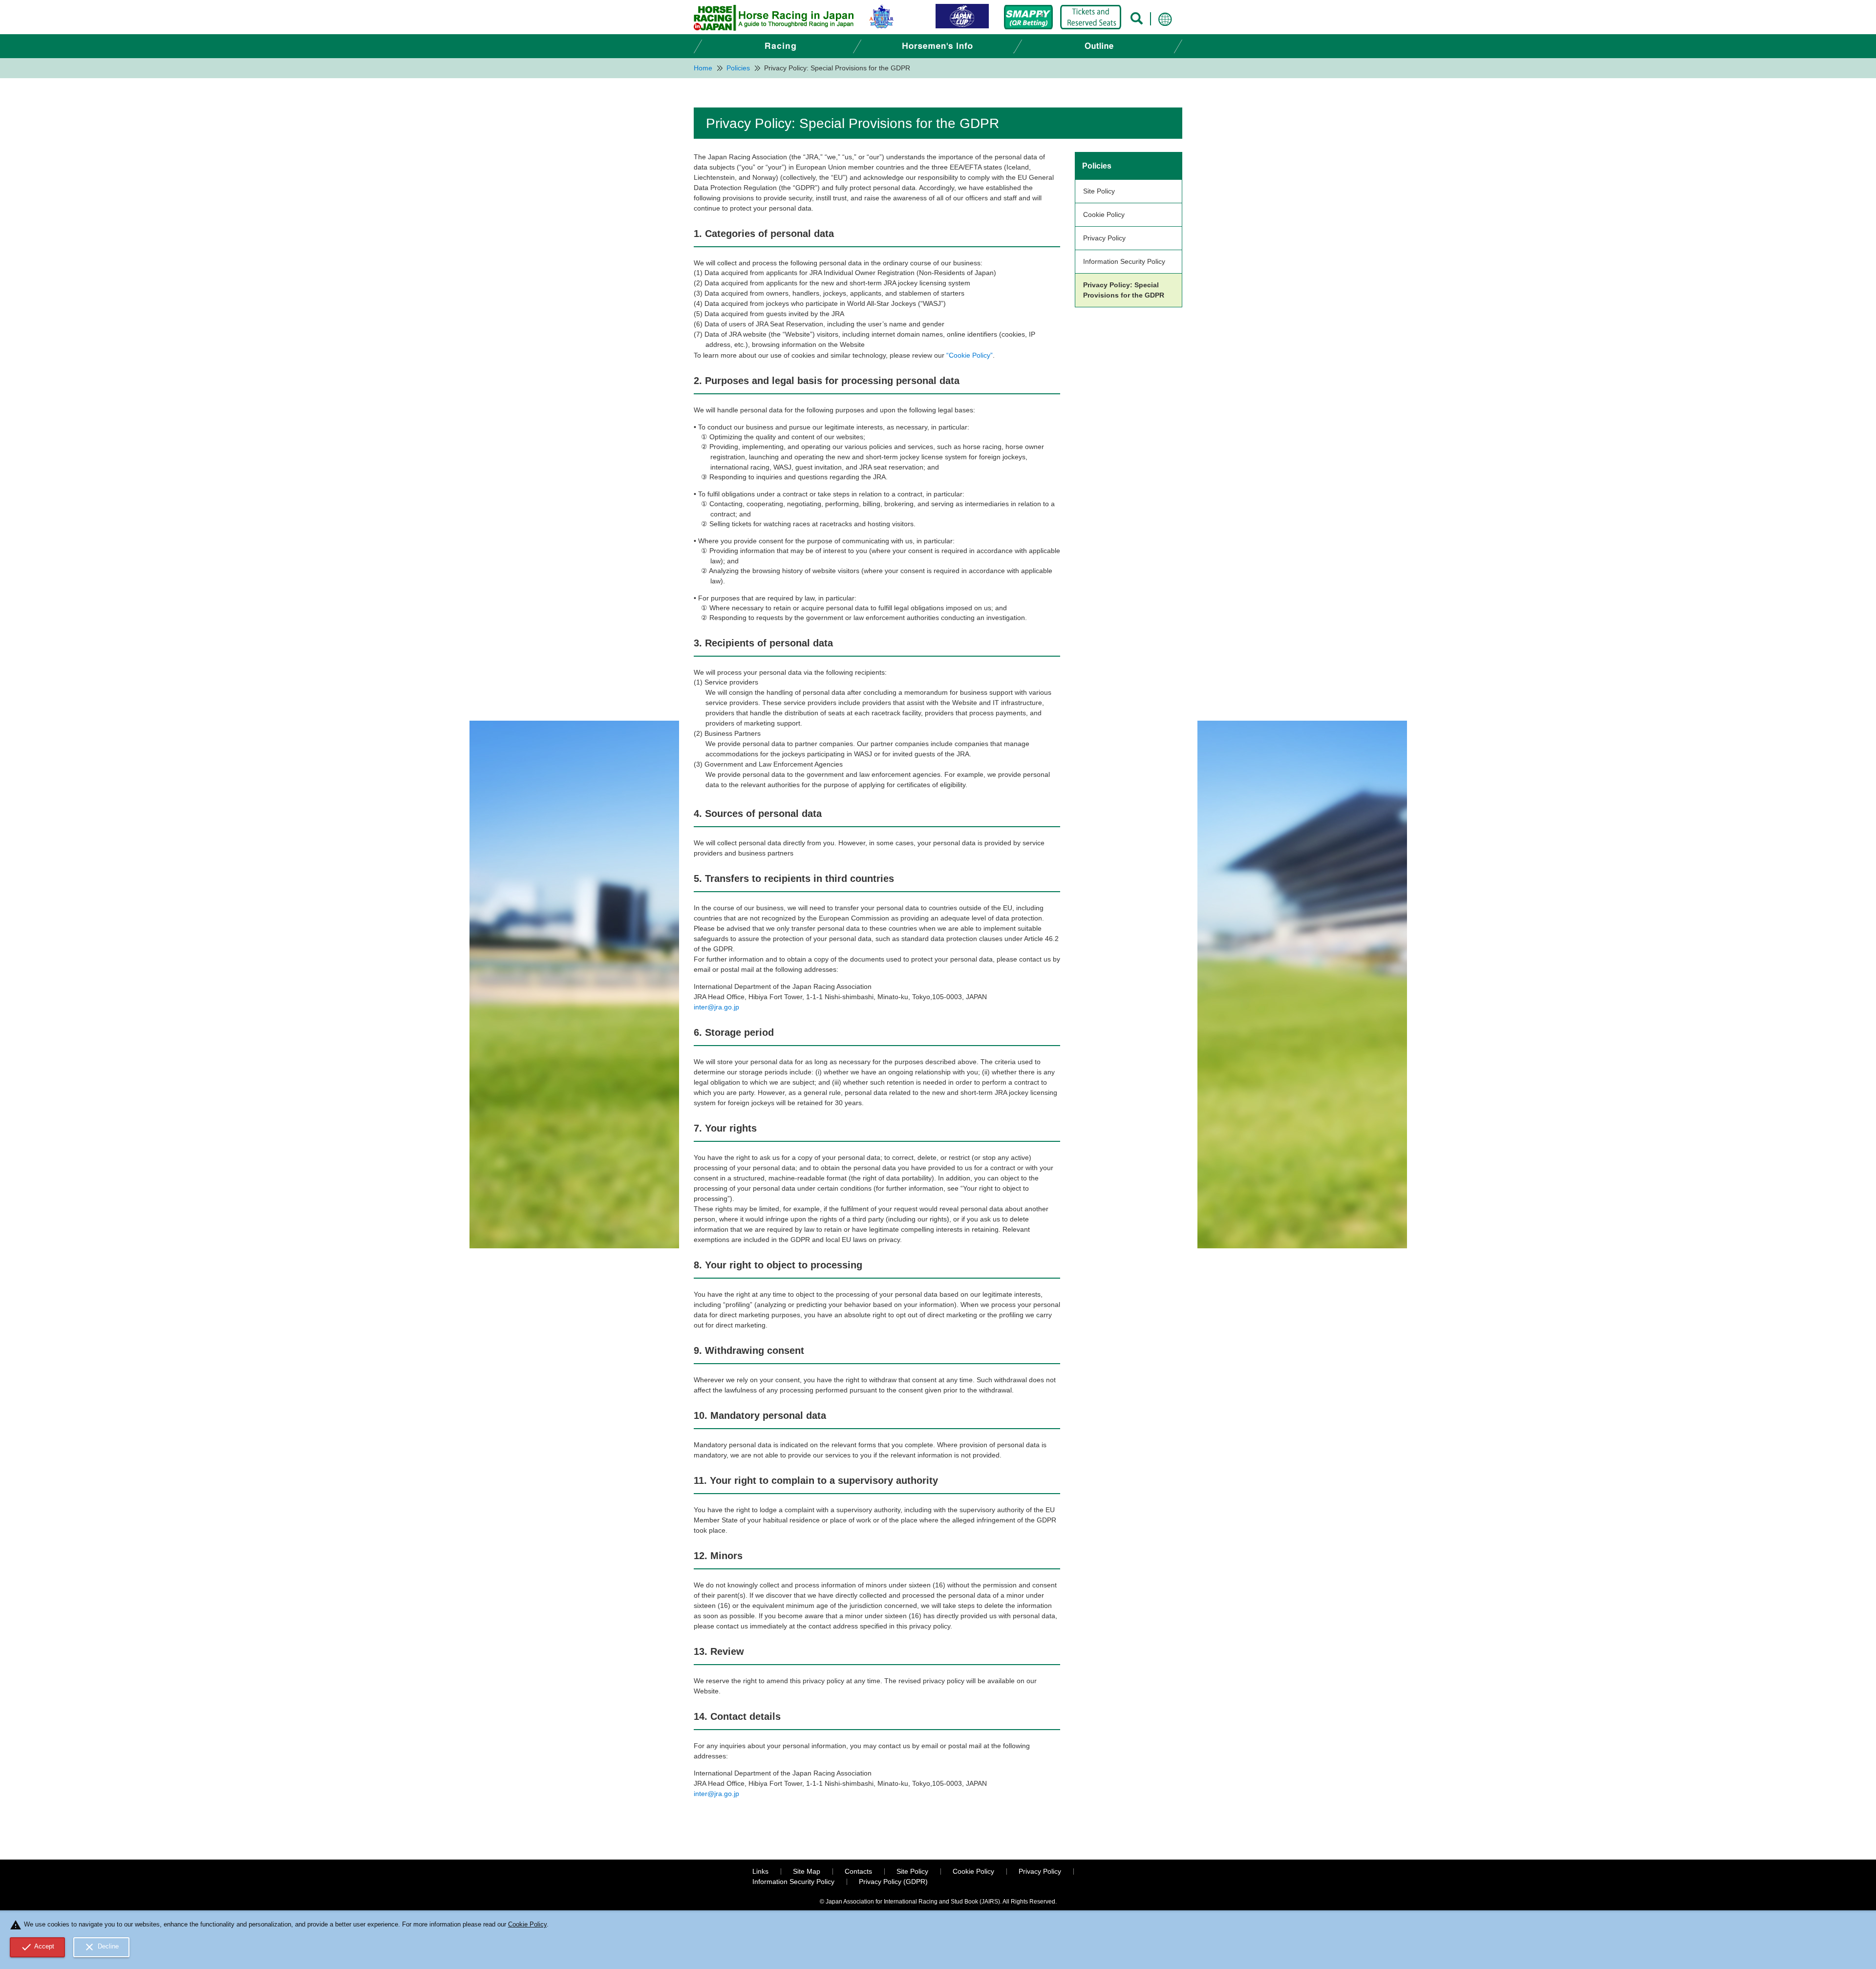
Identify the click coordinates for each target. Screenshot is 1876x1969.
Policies (1097, 166)
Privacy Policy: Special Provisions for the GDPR (1124, 290)
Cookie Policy (1104, 214)
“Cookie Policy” (970, 355)
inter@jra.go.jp (716, 1007)
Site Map (807, 1871)
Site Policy (1099, 191)
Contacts (858, 1871)
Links (760, 1871)
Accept (38, 1947)
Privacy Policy (1104, 238)
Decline (101, 1947)
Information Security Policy (1124, 261)
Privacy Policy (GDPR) (893, 1882)
